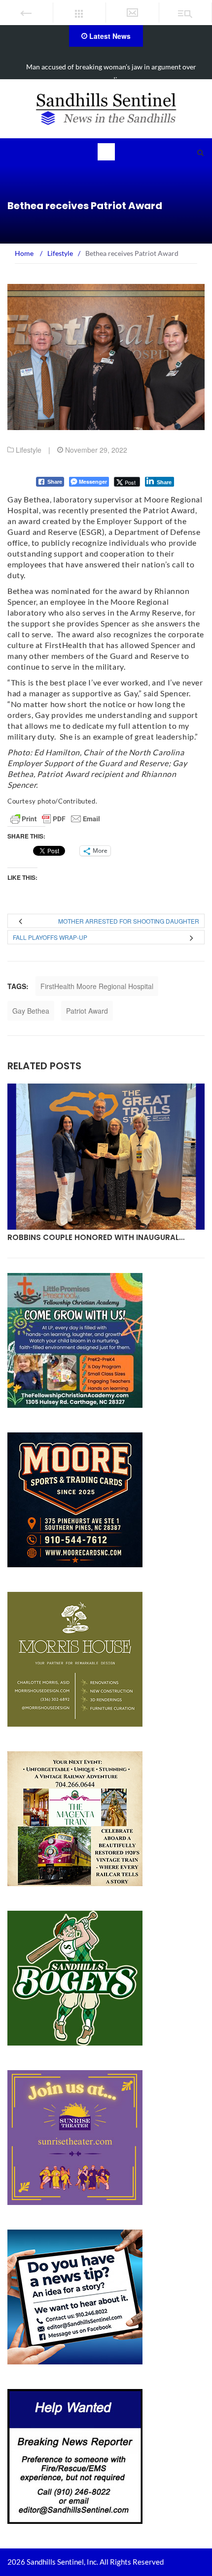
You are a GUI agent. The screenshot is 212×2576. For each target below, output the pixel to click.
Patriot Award (87, 1011)
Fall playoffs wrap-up (50, 937)
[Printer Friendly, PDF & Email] (55, 819)
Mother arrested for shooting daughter (129, 921)
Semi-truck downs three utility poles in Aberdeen (111, 67)
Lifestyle (29, 450)
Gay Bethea (31, 1011)
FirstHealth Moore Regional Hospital (97, 986)
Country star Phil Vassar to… (72, 1237)
